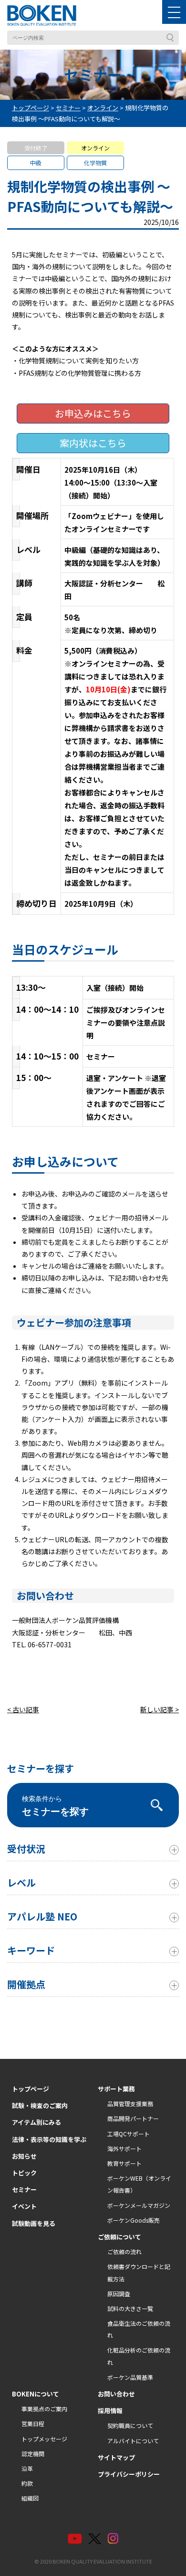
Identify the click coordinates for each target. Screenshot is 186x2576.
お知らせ (24, 2156)
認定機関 (33, 2454)
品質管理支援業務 (130, 2104)
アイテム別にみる (36, 2122)
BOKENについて (36, 2394)
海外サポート (124, 2148)
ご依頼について (119, 2237)
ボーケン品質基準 (130, 2377)
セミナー (24, 2189)
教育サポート (124, 2163)
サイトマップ (116, 2457)
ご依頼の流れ (124, 2252)
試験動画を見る (34, 2223)
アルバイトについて (133, 2441)
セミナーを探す (55, 1806)
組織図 (30, 2498)
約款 (27, 2483)
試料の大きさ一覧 (130, 2308)
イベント (24, 2206)
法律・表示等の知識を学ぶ (49, 2139)
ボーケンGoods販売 (134, 2220)
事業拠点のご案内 (44, 2409)
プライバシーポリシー (129, 2474)
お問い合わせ (116, 2394)
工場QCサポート (129, 2134)
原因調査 (119, 2294)
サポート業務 (116, 2089)
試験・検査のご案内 (40, 2105)
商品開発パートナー (133, 2118)
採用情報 (110, 2411)
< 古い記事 (23, 1709)
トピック (24, 2173)
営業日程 (33, 2423)
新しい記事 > (160, 1709)
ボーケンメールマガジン (139, 2205)
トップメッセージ (44, 2439)
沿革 (27, 2468)
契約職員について (130, 2425)
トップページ (31, 2089)
